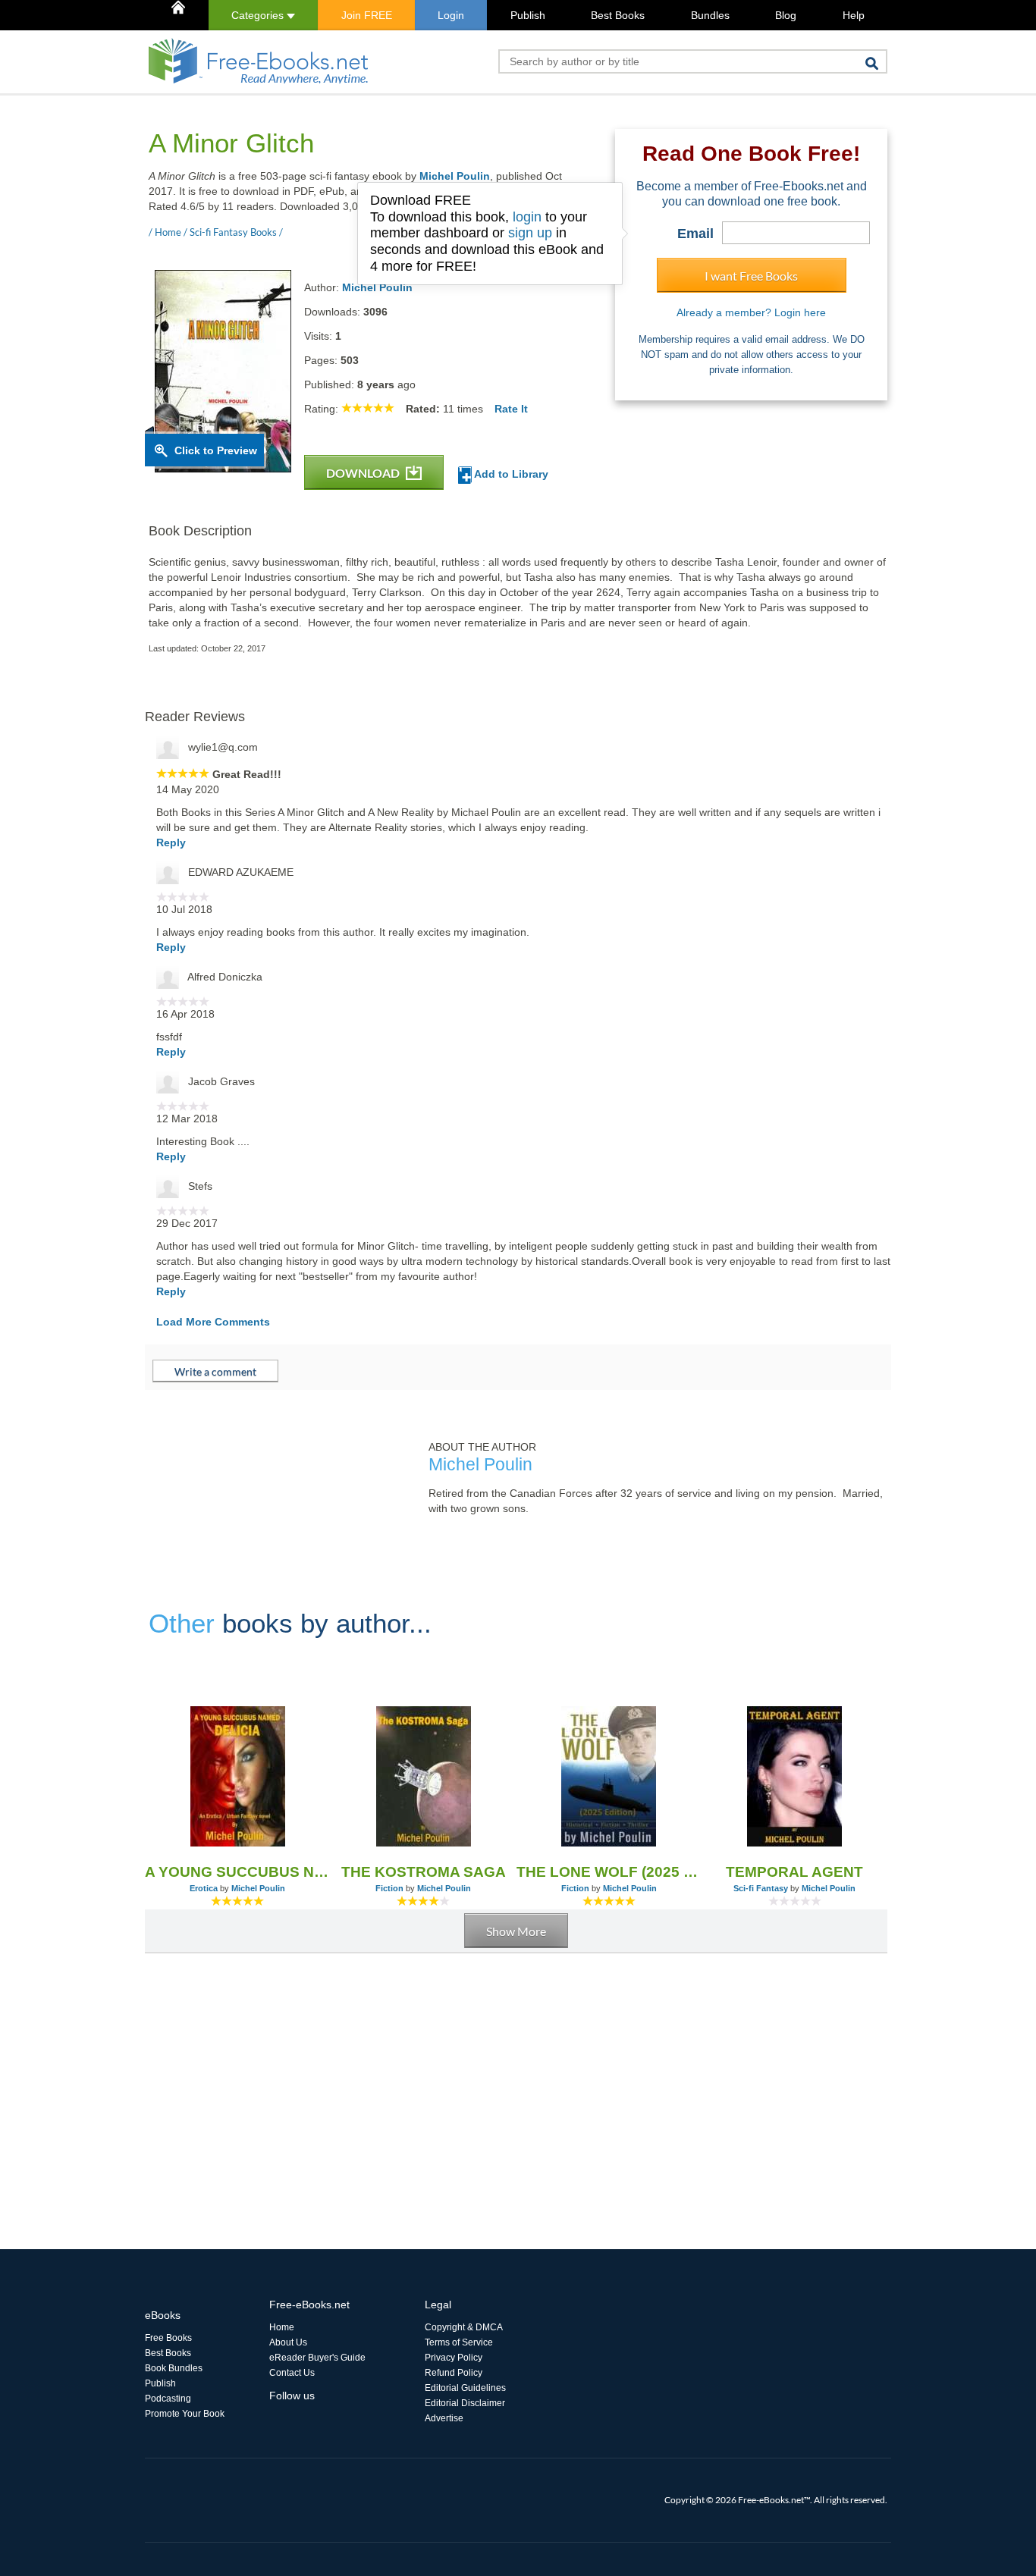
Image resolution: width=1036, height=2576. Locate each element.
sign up (530, 233)
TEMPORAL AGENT (794, 1872)
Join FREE (367, 15)
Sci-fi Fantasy (761, 1888)
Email (695, 234)
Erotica (204, 1888)
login (527, 217)
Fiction (389, 1888)
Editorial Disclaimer (465, 2403)
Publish (528, 15)
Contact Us (292, 2373)
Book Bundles (174, 2368)
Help (854, 15)
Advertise (444, 2418)
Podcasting (168, 2399)
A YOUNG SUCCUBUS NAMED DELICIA (238, 1872)
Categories (259, 15)
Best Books (618, 15)
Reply (171, 842)
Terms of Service (459, 2342)
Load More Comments (213, 1322)
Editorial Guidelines (465, 2388)
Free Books (168, 2338)
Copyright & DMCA (464, 2327)
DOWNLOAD (364, 473)
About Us (288, 2342)
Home (282, 2327)
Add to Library (510, 474)
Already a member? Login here (751, 312)
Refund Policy (454, 2373)
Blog (786, 15)
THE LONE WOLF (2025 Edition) (609, 1872)
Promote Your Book (185, 2414)
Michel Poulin (455, 176)
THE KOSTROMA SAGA (424, 1872)
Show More (516, 1931)
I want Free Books (751, 276)
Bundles (710, 15)
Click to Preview (216, 450)
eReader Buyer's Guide (317, 2358)
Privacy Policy (454, 2358)
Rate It (511, 409)
